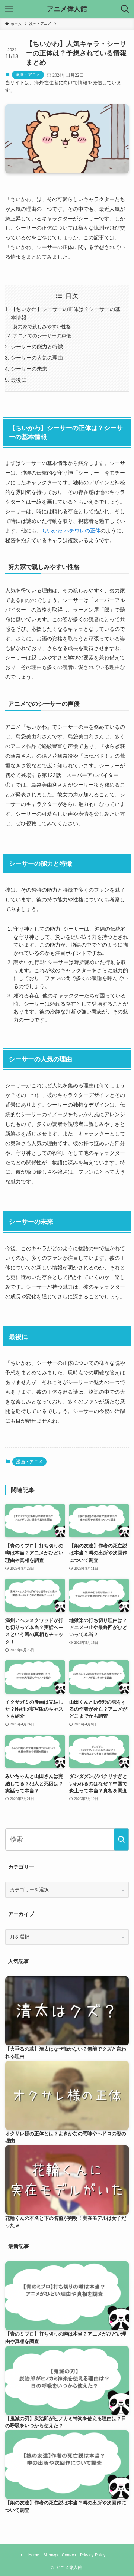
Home (34, 2555)
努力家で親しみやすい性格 (42, 327)
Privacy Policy (93, 2555)
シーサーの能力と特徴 (37, 347)
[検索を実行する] (121, 1839)
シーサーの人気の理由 (37, 358)
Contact (69, 2555)
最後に (19, 380)
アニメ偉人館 (67, 9)
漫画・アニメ (28, 75)
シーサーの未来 (29, 369)
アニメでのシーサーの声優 (42, 336)
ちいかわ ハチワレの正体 (71, 531)
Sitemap (50, 2555)
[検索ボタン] (125, 9)
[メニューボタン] (9, 9)
